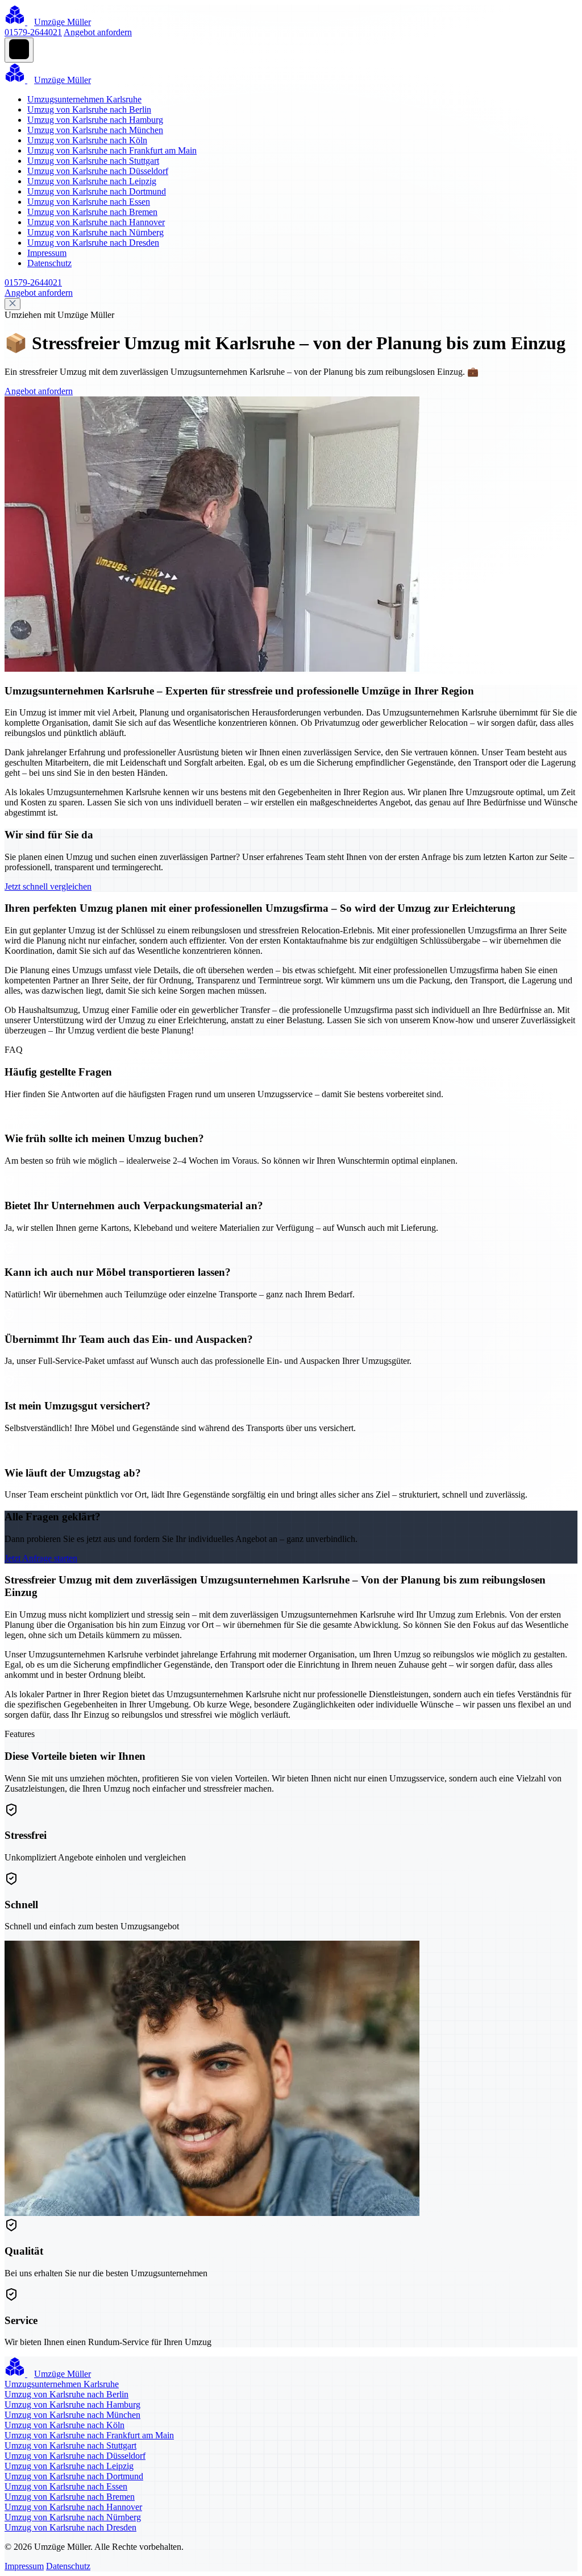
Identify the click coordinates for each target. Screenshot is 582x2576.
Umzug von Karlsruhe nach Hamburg (95, 120)
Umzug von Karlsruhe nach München (95, 130)
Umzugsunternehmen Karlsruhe (84, 99)
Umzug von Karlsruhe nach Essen (89, 202)
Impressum (47, 253)
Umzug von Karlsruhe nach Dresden (93, 243)
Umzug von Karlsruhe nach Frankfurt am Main (112, 150)
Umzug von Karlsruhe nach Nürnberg (95, 232)
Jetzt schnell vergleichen (48, 886)
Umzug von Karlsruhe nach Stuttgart (93, 161)
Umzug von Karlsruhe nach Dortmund (97, 191)
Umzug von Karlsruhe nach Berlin (89, 109)
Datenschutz (49, 263)
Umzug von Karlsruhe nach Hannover (96, 222)
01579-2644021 (33, 32)
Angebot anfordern (98, 32)
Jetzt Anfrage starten (41, 1558)
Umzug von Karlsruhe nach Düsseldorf (98, 171)
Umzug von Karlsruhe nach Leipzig (92, 181)
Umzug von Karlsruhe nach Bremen (92, 212)
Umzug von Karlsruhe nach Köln (87, 140)
